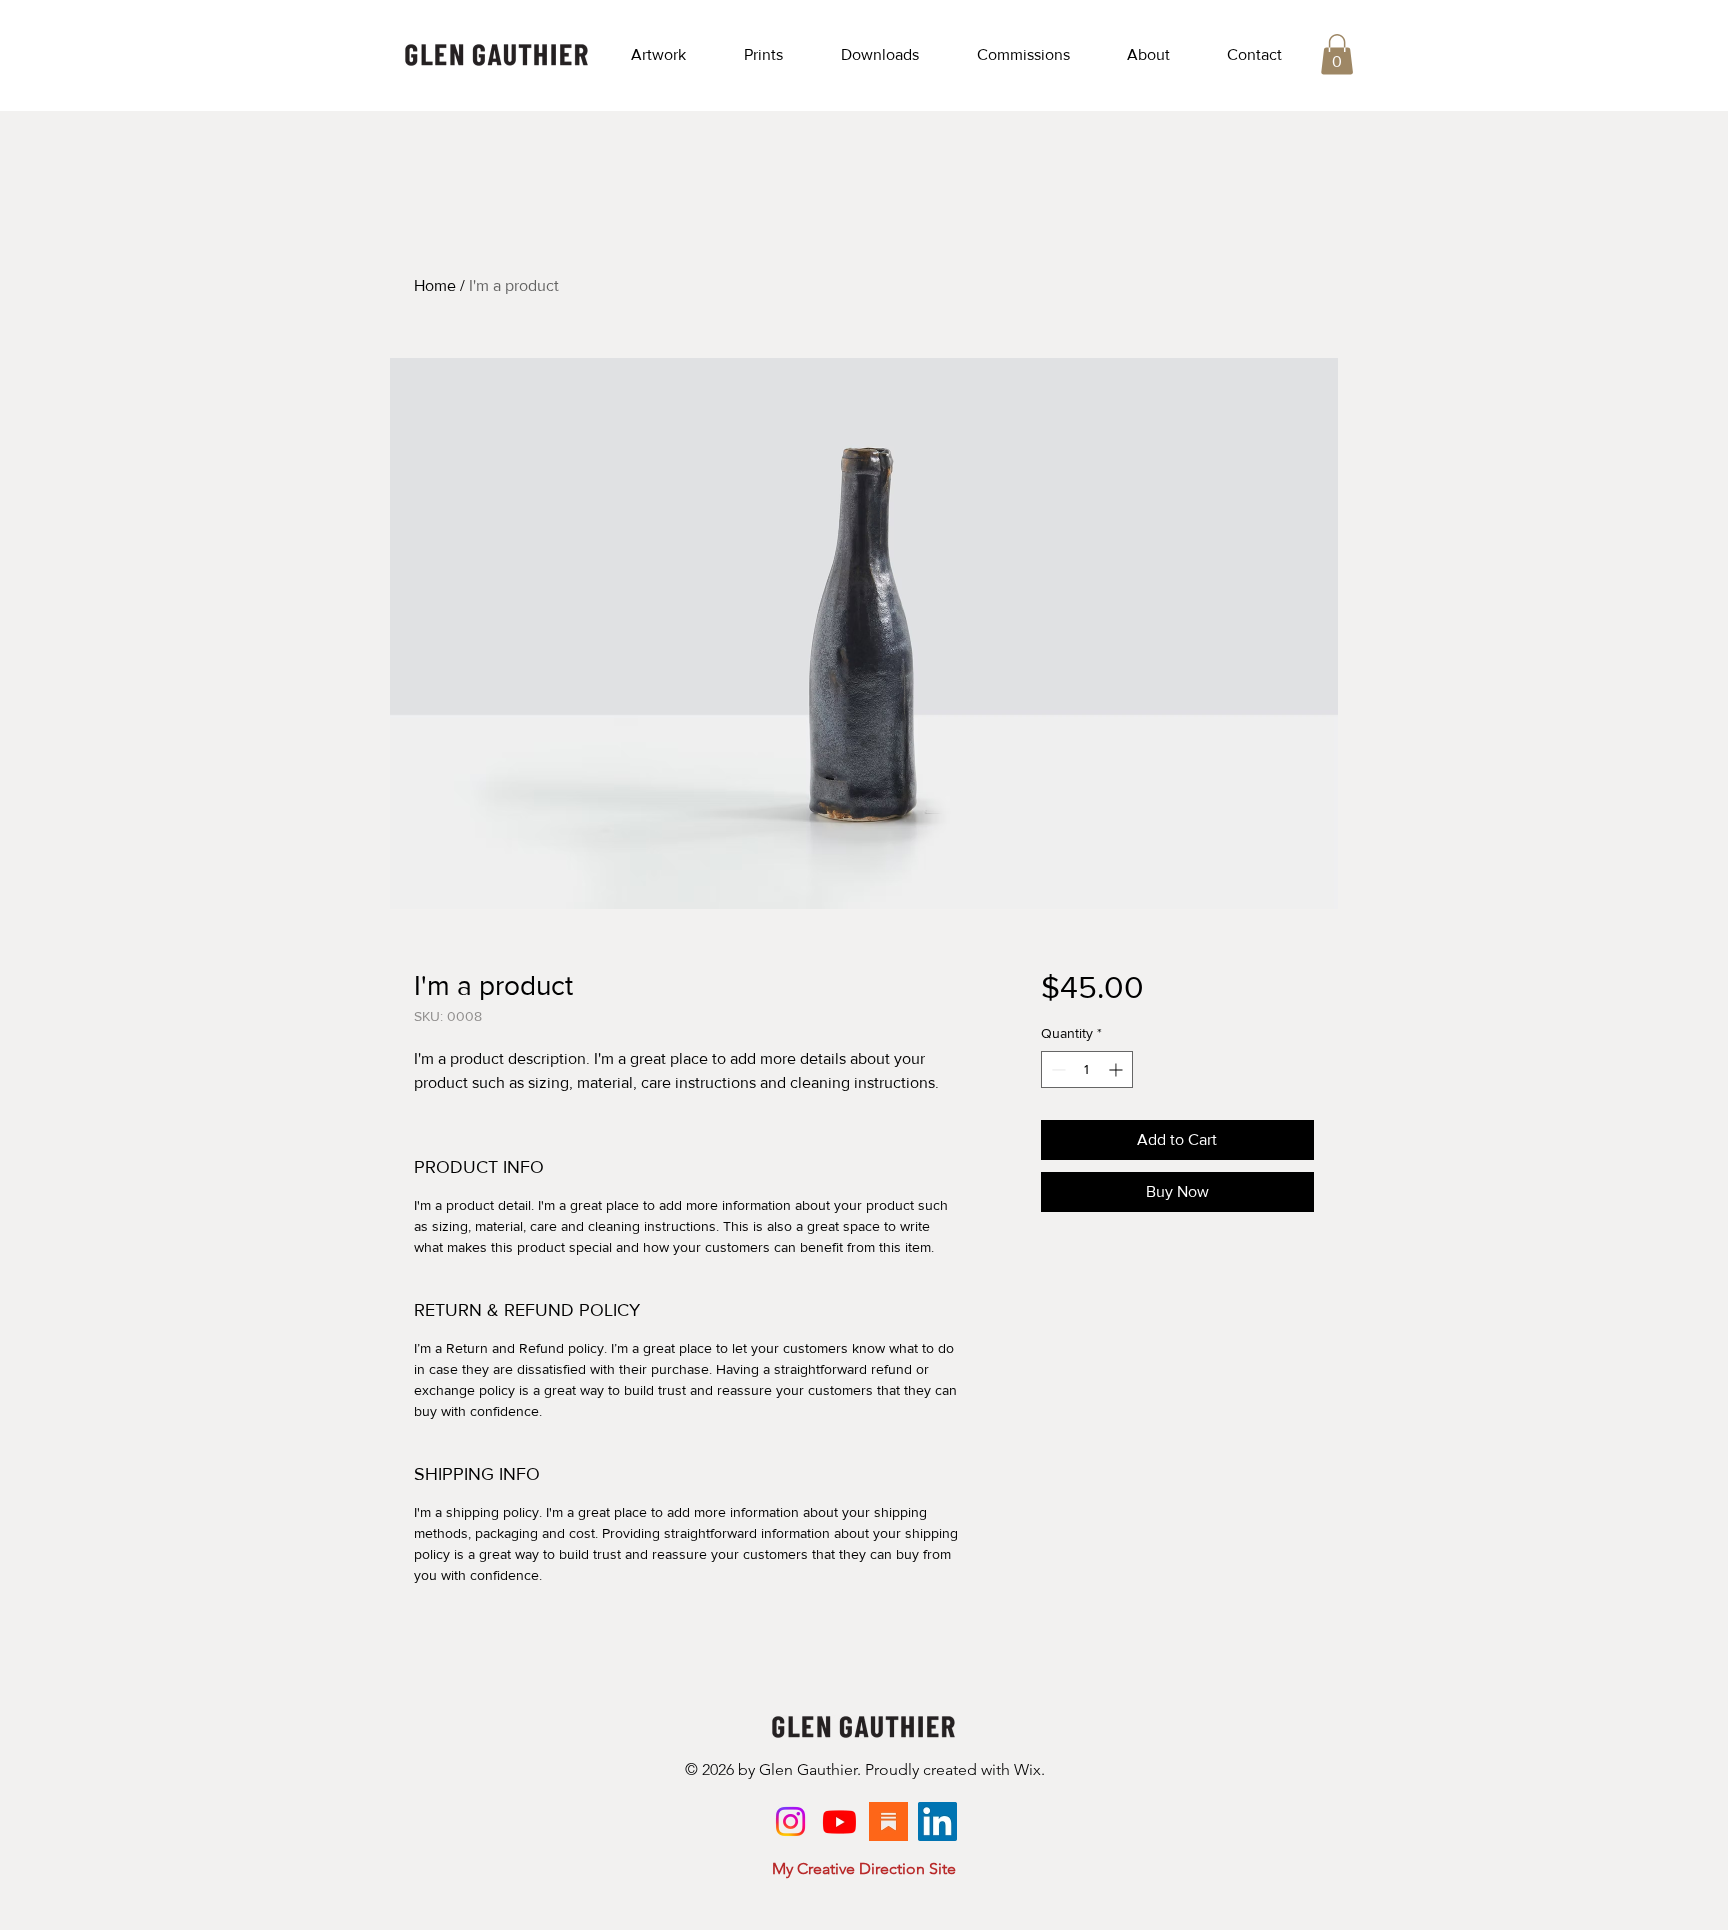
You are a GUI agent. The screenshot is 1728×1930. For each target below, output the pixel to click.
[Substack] (888, 1821)
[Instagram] (790, 1821)
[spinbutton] (1087, 1069)
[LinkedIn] (937, 1821)
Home (435, 285)
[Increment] (1117, 1069)
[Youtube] (839, 1821)
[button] (658, 55)
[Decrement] (1056, 1069)
